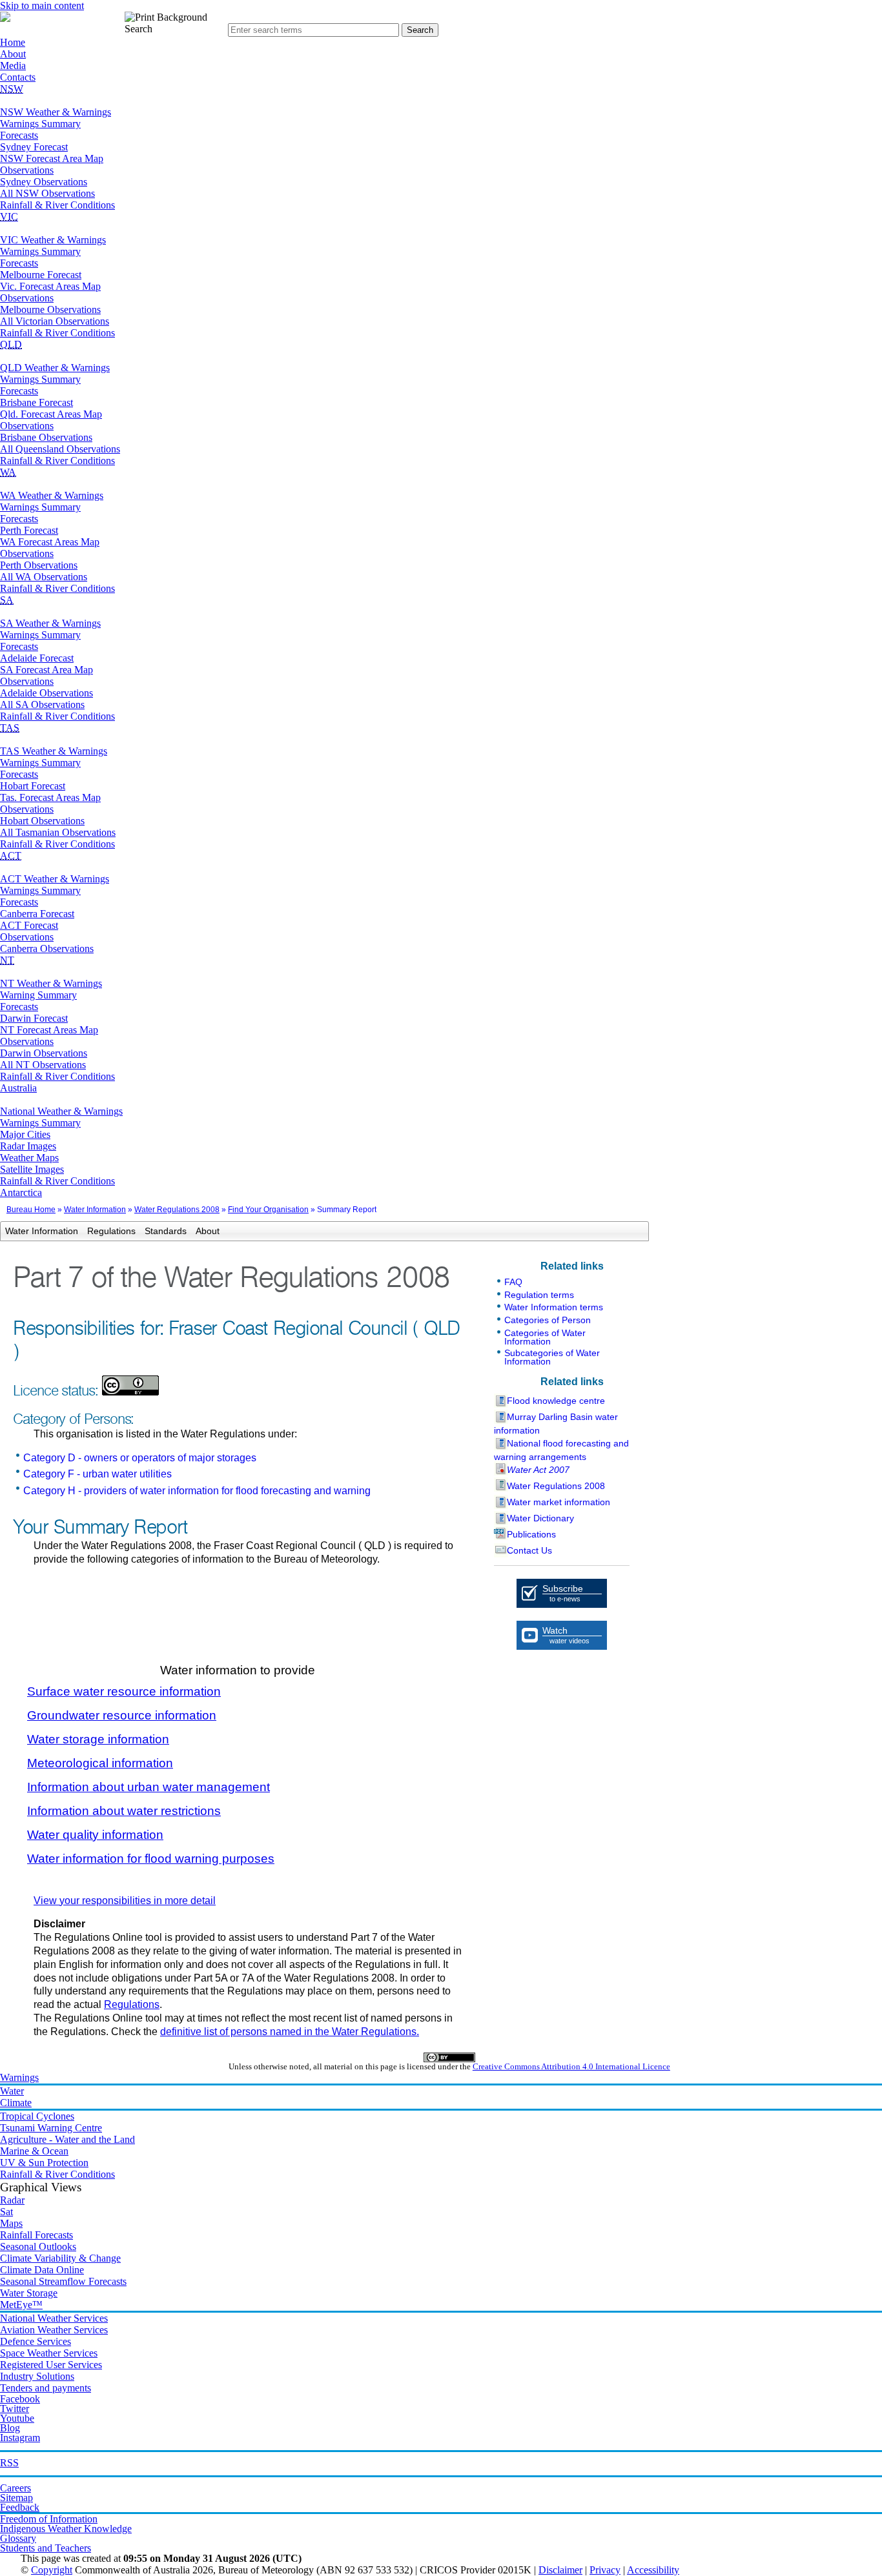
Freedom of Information (49, 2519)
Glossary (18, 2538)
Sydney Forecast (34, 147)
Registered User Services (51, 2365)
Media (13, 66)
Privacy (605, 2570)
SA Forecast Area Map (46, 670)
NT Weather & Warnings (51, 983)
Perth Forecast (29, 530)
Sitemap (16, 2498)
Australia (18, 1088)
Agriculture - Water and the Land (67, 2139)
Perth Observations (39, 565)
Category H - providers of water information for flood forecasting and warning (197, 1491)
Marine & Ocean (34, 2151)
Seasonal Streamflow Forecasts (63, 2281)
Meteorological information (100, 1763)
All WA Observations (44, 577)
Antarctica (21, 1192)
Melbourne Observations (50, 309)
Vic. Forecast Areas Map (50, 286)
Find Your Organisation (268, 1210)
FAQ (513, 1282)
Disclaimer (560, 2570)
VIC (9, 217)
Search (138, 29)
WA (8, 472)
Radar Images (28, 1146)
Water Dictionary (540, 1518)
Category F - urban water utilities (97, 1474)
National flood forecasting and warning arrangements (561, 1450)
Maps (11, 2223)
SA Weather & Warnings (50, 623)
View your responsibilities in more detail (125, 1901)
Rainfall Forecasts (36, 2235)
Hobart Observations (42, 821)
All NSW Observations (47, 193)
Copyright (52, 2570)
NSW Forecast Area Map (52, 158)
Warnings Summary (40, 124)
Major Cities (25, 1134)
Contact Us (529, 1550)
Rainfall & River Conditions (57, 205)
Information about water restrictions (124, 1811)
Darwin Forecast (34, 1018)
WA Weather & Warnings (52, 495)
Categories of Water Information (545, 1337)
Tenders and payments (46, 2388)
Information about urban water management (149, 1787)
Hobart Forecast (33, 786)
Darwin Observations (44, 1053)
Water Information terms (554, 1307)
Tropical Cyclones (37, 2116)
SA (7, 600)
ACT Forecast (29, 925)
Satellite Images (32, 1169)
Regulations (111, 1231)
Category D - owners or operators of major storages (140, 1458)
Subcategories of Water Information (552, 1357)
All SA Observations (42, 705)
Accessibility (653, 2570)
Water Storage (29, 2293)
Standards (166, 1231)
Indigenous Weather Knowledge (66, 2529)
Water (12, 2091)
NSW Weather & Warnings (56, 112)
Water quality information (95, 1835)
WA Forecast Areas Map (50, 542)
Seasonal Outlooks (38, 2246)
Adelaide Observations (46, 693)
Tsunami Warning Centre (51, 2128)
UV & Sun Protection (44, 2163)
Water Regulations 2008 (177, 1210)
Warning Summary (38, 995)
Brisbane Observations (46, 437)
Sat (6, 2212)
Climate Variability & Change (60, 2258)
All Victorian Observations (55, 321)
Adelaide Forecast (37, 658)
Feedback (20, 2507)
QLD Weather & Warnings (55, 368)
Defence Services (36, 2341)
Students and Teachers (46, 2548)
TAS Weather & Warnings (54, 751)
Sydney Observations (44, 182)
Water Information (95, 1210)
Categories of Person (548, 1320)
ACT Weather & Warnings (55, 879)
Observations (27, 170)
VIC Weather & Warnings (53, 240)
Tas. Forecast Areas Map (50, 797)
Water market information (559, 1502)
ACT (11, 856)
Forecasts (19, 135)
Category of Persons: (73, 1419)
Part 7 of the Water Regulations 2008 (231, 1278)
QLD (11, 344)
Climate (16, 2103)
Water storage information (98, 1739)
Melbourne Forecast (41, 275)
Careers (15, 2488)
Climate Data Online (42, 2270)
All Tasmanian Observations (58, 832)
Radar (12, 2200)
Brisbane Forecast (36, 402)
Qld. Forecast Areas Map (51, 414)
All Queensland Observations (60, 449)
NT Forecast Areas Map (49, 1030)
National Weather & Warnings (61, 1111)
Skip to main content (42, 5)
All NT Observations (43, 1065)
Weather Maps (29, 1158)
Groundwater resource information (122, 1715)
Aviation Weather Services (54, 2330)
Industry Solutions (37, 2376)
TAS (10, 728)
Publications (531, 1534)
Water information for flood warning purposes (151, 1859)
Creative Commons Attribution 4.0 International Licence (571, 2067)
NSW (12, 89)
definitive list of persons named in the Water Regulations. (290, 2032)
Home (13, 42)
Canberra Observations (47, 948)
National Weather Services (54, 2318)
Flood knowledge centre (556, 1401)
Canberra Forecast (37, 914)
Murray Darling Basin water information (556, 1424)
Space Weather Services (49, 2353)
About (13, 54)
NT (7, 960)
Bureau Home (31, 1210)
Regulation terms (539, 1295)
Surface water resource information (124, 1691)
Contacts (18, 77)
